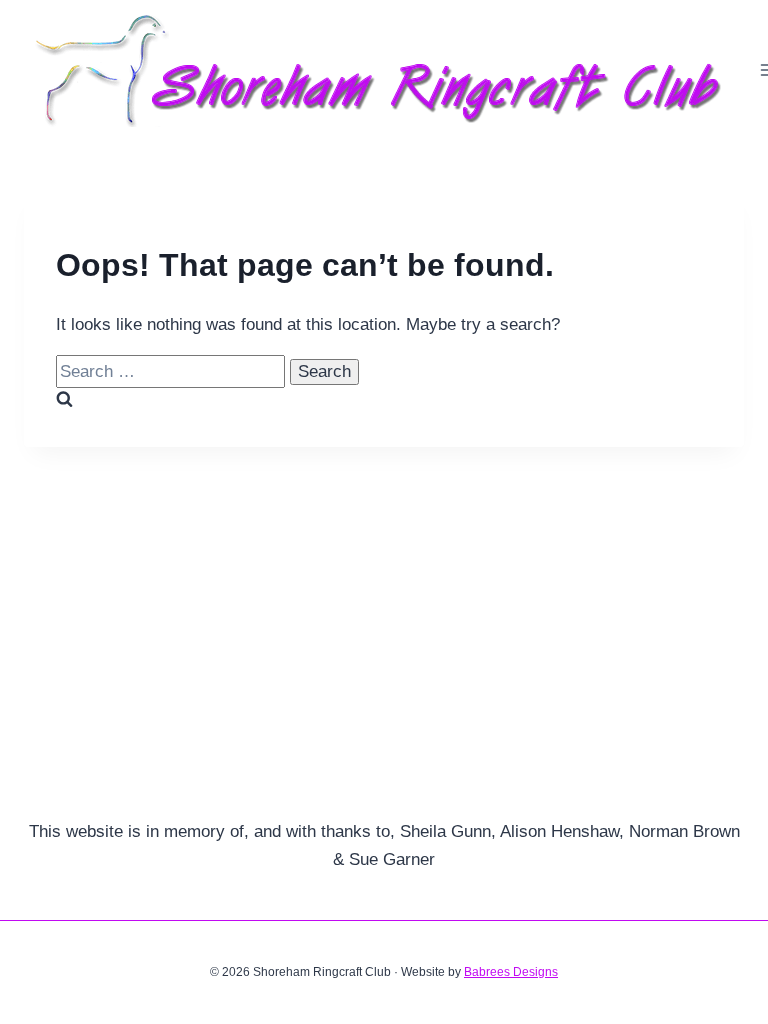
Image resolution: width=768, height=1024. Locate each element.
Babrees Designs (511, 972)
